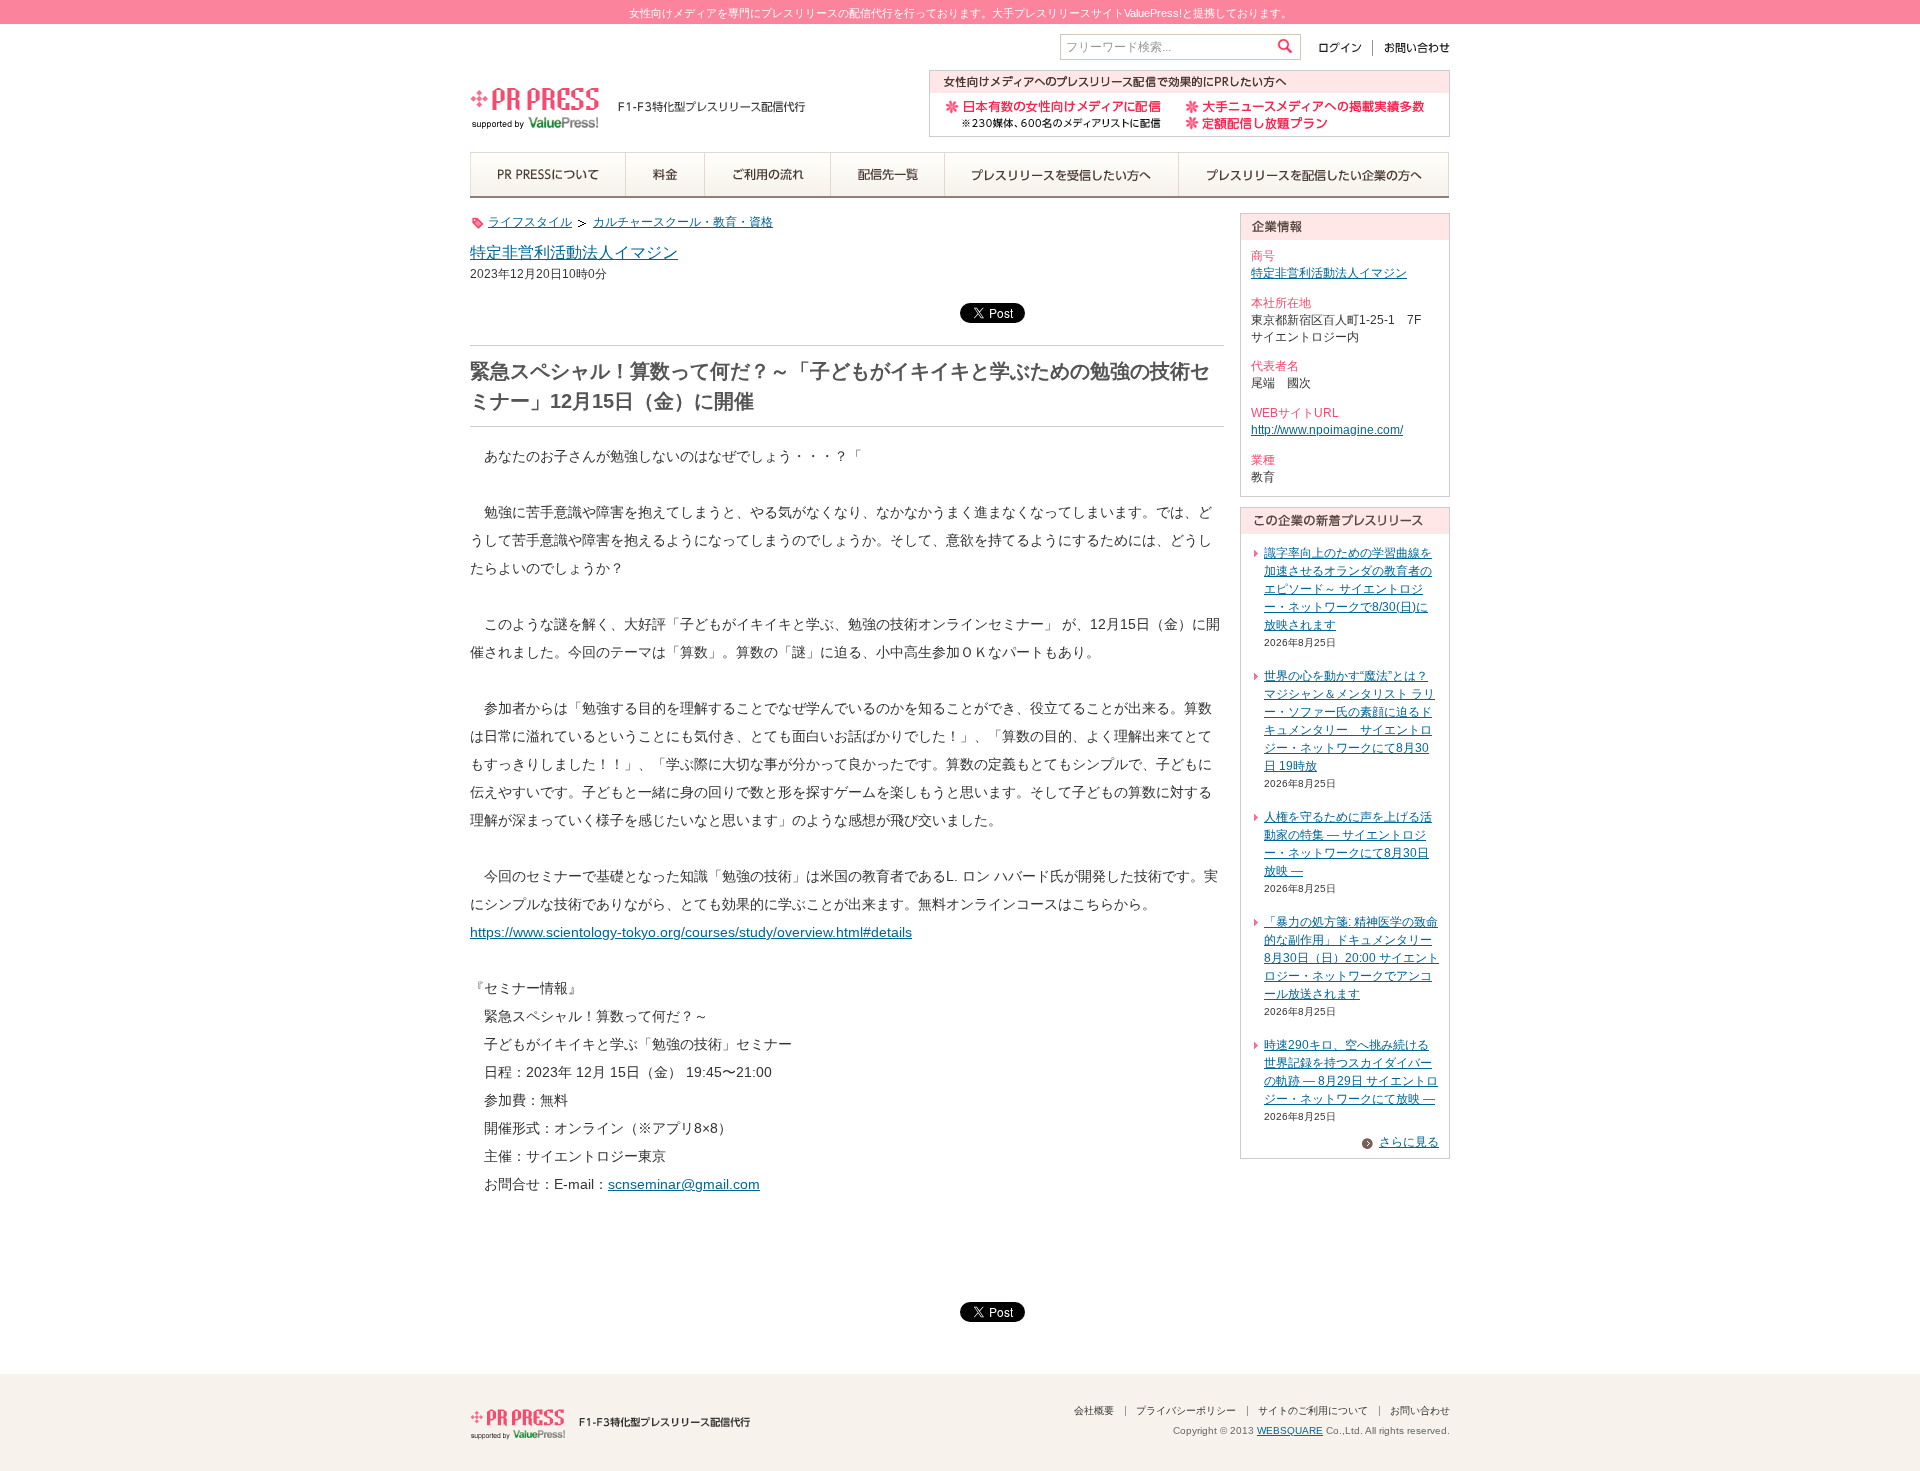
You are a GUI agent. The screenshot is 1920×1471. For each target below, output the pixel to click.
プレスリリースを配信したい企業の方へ (1314, 175)
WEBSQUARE (1290, 1430)
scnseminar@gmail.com (684, 1184)
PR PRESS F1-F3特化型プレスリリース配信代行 (610, 1422)
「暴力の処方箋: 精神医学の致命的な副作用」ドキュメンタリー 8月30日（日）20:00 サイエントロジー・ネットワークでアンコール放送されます (1351, 958)
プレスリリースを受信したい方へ (1062, 175)
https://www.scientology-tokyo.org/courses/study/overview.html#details (691, 932)
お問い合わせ (1411, 47)
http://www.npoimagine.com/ (1327, 430)
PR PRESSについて (548, 175)
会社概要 (1094, 1410)
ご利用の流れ (768, 175)
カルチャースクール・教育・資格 (683, 222)
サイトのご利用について (1313, 1410)
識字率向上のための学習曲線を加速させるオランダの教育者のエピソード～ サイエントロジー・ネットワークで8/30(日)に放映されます (1348, 589)
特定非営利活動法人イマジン (574, 252)
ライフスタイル (530, 222)
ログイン (1344, 47)
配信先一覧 (888, 175)
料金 (665, 175)
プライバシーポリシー (1186, 1410)
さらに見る (1409, 1142)
